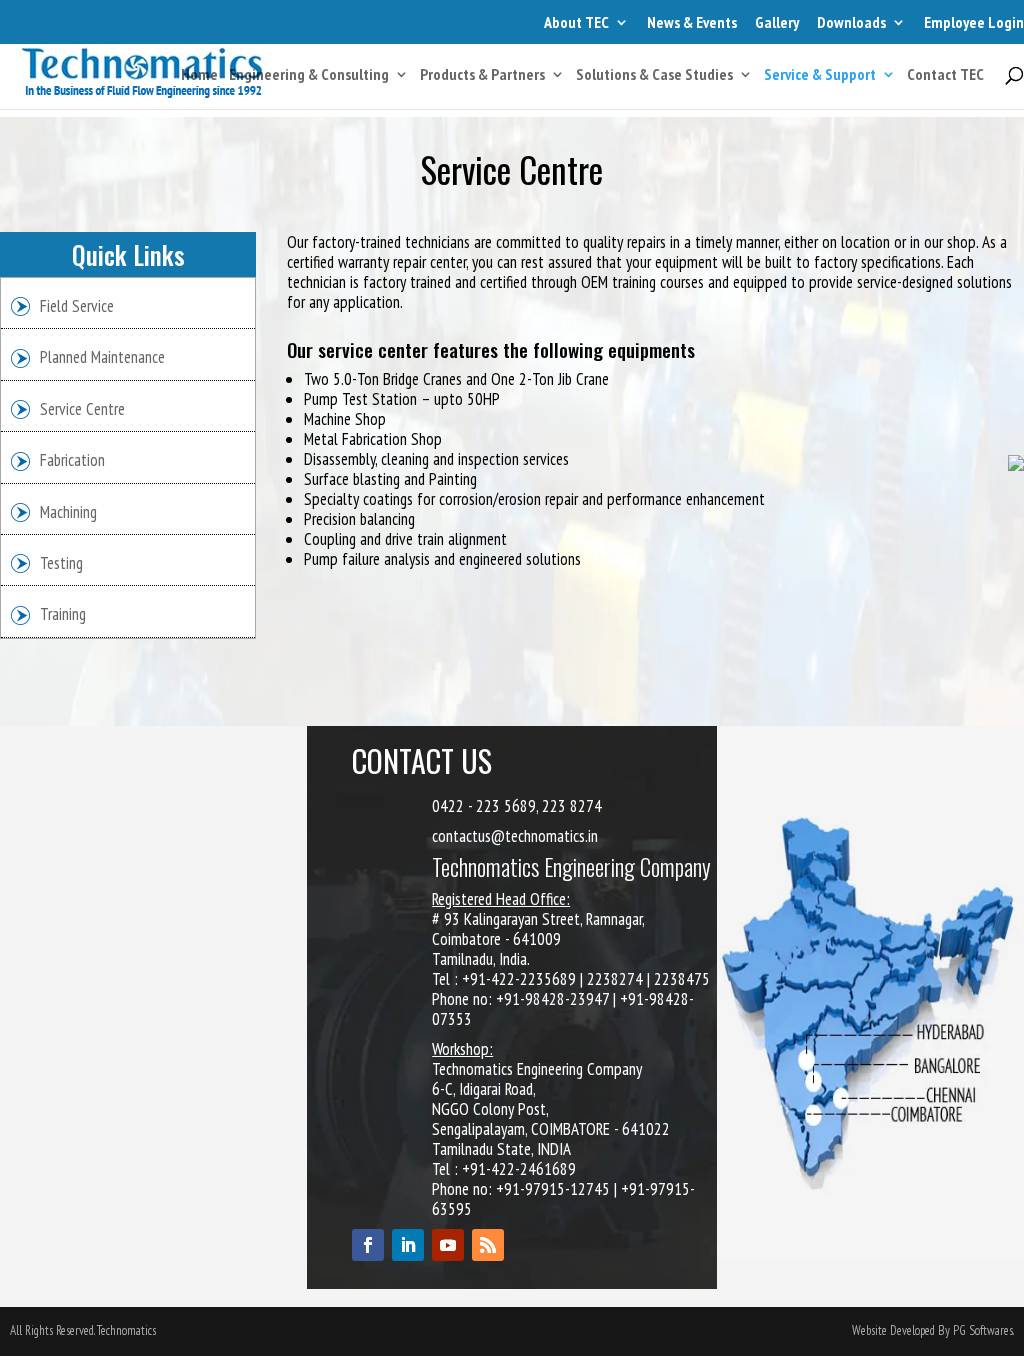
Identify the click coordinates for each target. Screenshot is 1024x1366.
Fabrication (72, 460)
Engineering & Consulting (309, 75)
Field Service (77, 306)
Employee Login (974, 22)
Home (199, 75)
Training (63, 614)
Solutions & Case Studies (654, 75)
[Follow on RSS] (488, 1245)
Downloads (851, 22)
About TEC (576, 22)
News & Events (692, 22)
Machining (68, 512)
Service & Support (820, 75)
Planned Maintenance (102, 357)
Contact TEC (945, 75)
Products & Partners (482, 75)
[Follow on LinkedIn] (408, 1245)
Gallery (777, 22)
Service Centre (82, 409)
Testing (61, 563)
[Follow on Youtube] (448, 1245)
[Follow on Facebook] (368, 1245)
